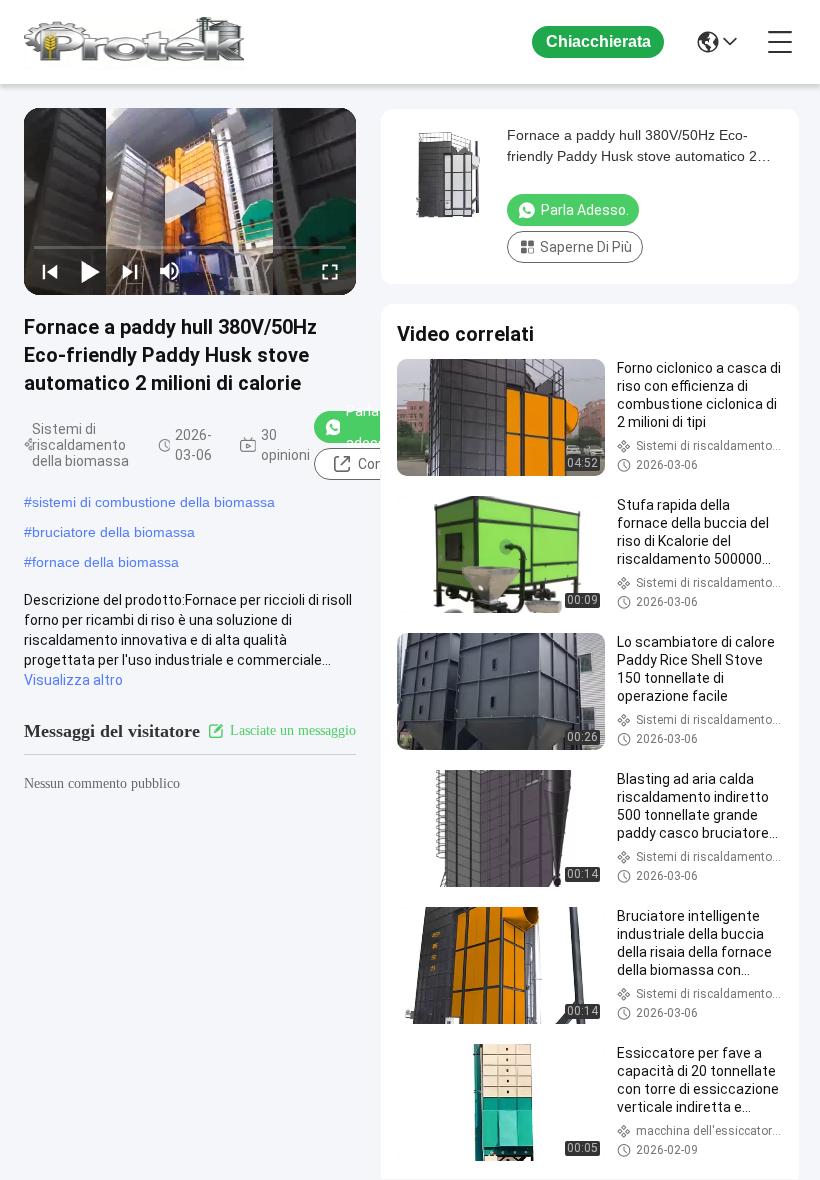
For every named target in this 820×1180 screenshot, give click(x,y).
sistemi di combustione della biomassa (153, 502)
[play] (190, 201)
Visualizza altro (73, 680)
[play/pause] (90, 271)
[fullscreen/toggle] (330, 271)
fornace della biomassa (105, 562)
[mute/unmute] (170, 271)
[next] (130, 271)
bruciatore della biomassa (113, 532)
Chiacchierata (598, 41)
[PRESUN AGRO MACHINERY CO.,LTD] (134, 42)
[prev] (50, 271)
